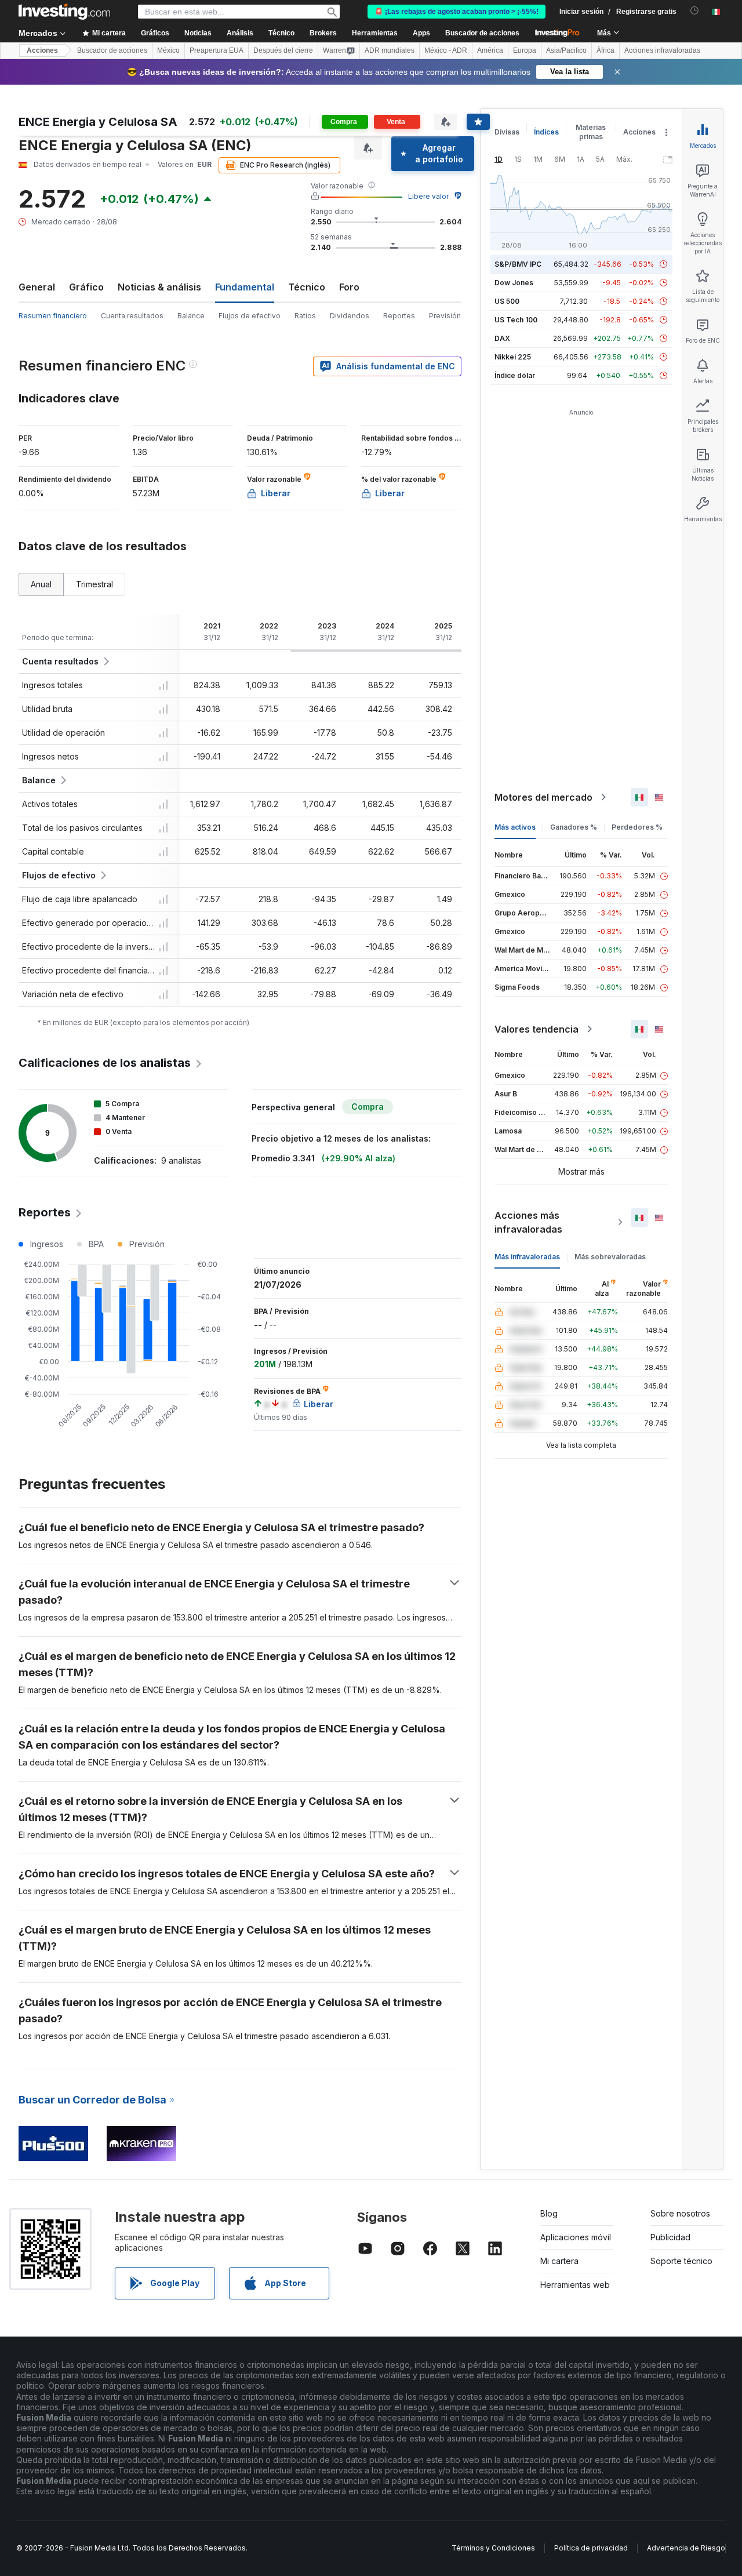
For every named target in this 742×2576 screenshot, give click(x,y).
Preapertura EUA (217, 50)
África (605, 50)
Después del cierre (283, 50)
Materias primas (591, 132)
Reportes (399, 316)
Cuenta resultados (132, 316)
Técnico (307, 287)
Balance (191, 316)
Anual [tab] (41, 584)
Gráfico (86, 287)
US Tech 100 (516, 320)
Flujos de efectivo (250, 316)
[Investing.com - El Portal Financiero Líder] (64, 12)
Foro (349, 287)
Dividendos (350, 316)
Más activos (515, 827)
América (490, 50)
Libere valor (428, 196)
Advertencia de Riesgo (686, 2548)
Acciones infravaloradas (662, 50)
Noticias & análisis (159, 287)
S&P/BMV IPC (518, 264)
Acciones (42, 50)
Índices (546, 132)
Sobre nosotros (680, 2213)
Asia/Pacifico (566, 50)
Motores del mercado (543, 797)
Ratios (305, 316)
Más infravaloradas (527, 1257)
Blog (549, 2213)
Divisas (507, 132)
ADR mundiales (390, 50)
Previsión (445, 316)
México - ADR (446, 50)
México (168, 50)
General (37, 287)
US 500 (507, 301)
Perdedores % (637, 827)
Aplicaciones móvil (576, 2237)
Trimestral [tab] (94, 584)
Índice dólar (515, 375)
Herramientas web (575, 2285)
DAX (502, 338)
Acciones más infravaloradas (528, 1222)
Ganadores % (574, 827)
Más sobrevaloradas (610, 1257)
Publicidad (670, 2237)
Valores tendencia (537, 1029)
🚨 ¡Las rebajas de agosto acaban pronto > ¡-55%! (457, 12)
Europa (525, 50)
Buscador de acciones (482, 33)
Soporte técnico (681, 2261)
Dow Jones (514, 283)
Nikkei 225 (513, 357)
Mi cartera (559, 2261)
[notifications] (695, 11)
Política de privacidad (591, 2548)
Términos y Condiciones (493, 2548)
